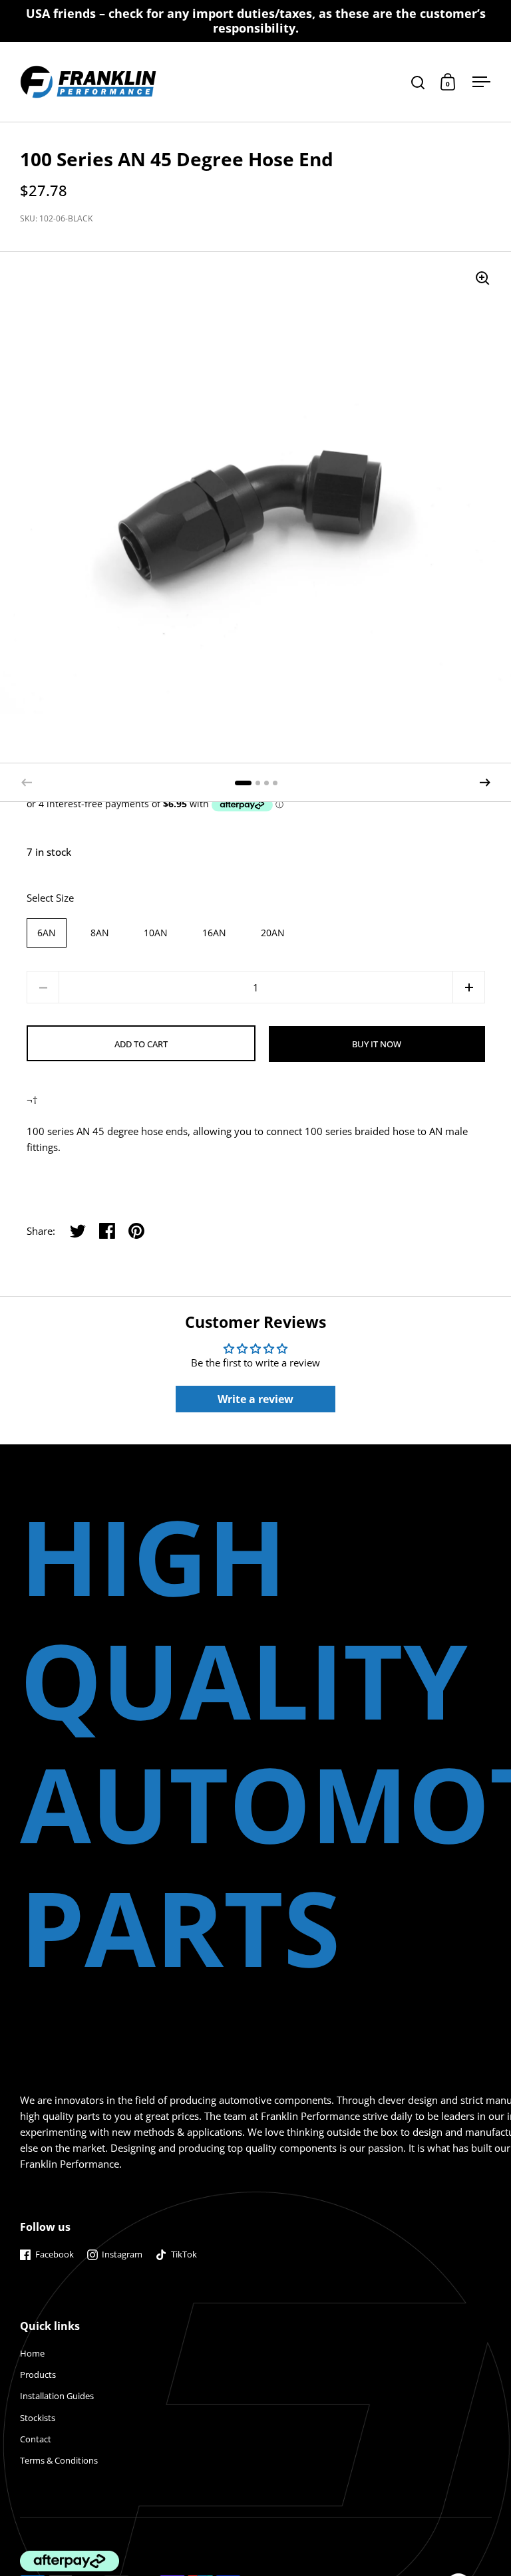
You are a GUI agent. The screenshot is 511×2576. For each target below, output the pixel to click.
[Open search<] (418, 82)
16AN (214, 933)
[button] (485, 783)
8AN (100, 933)
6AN (47, 933)
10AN (156, 933)
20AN (273, 933)
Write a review (255, 1399)
